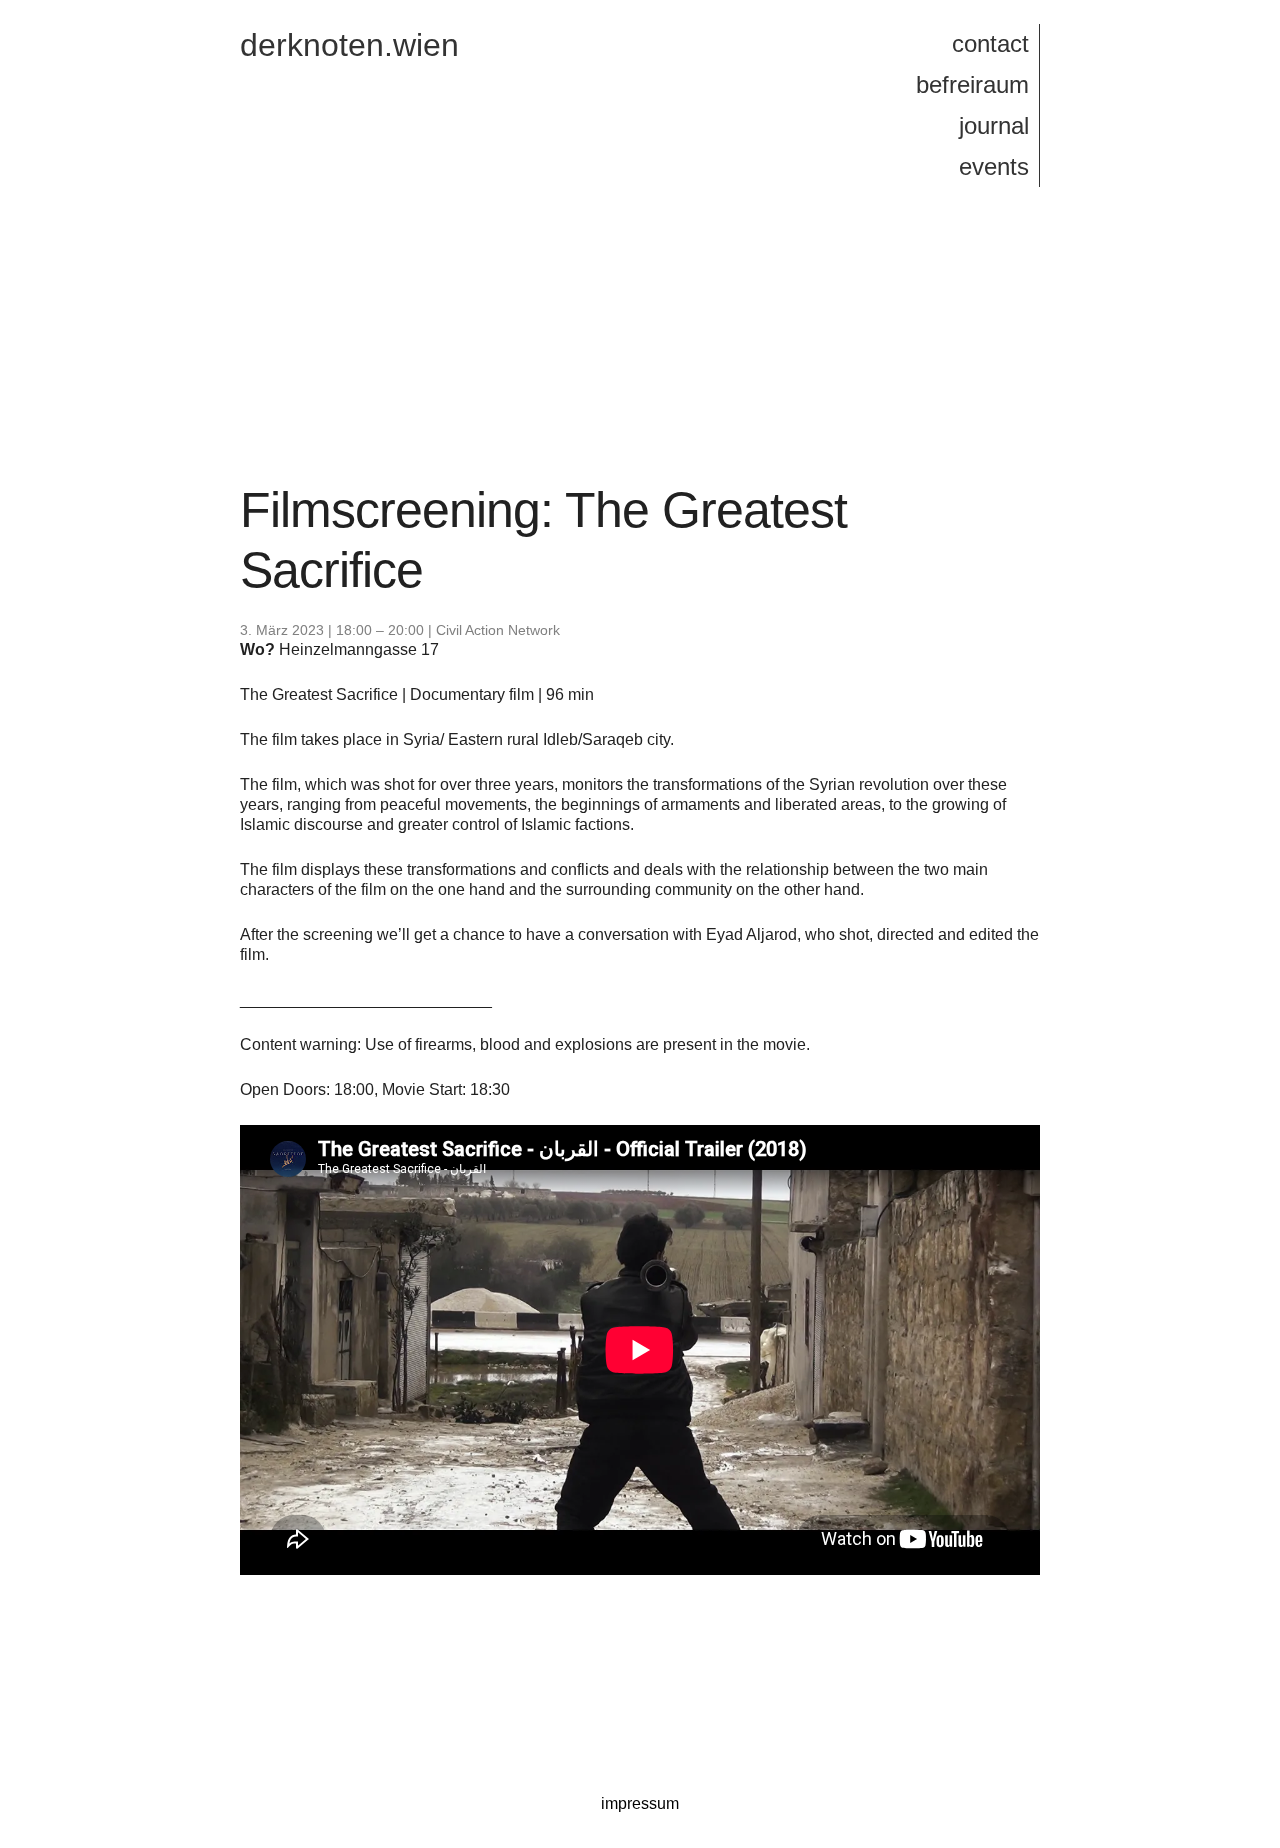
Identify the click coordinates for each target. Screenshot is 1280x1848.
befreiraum (972, 84)
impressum (640, 1803)
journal (994, 125)
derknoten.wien (349, 45)
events (994, 166)
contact (990, 43)
